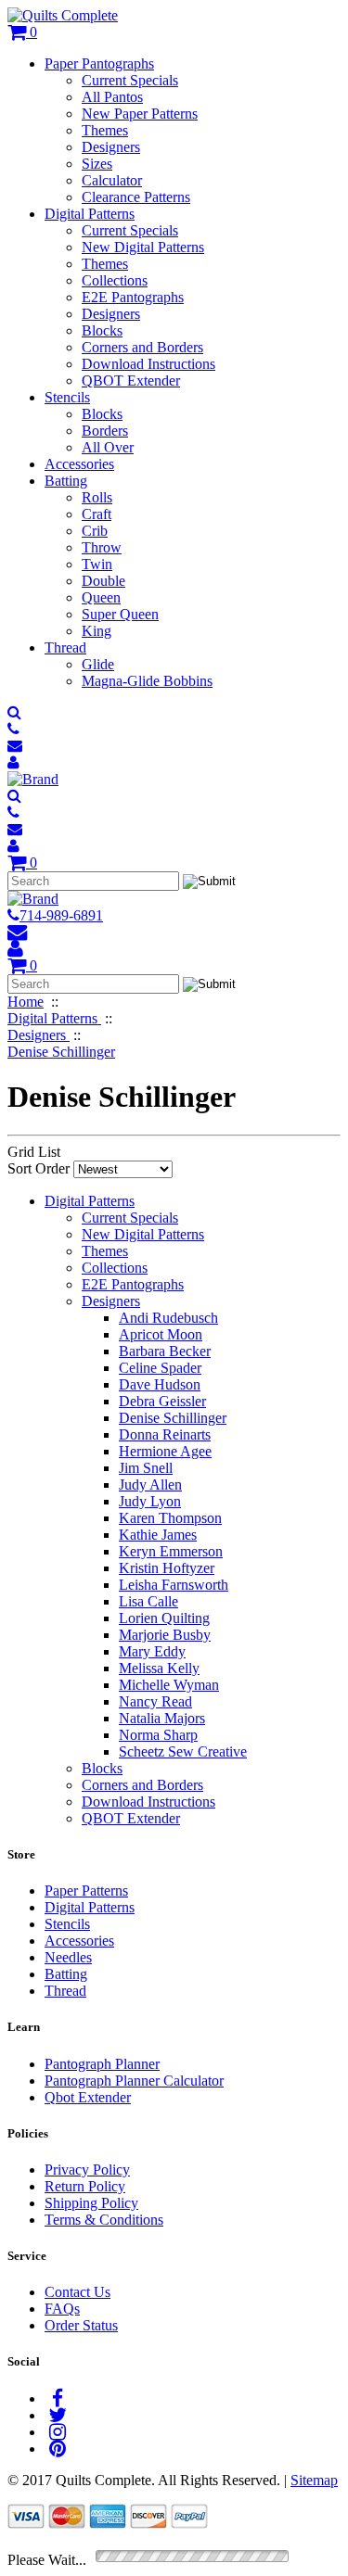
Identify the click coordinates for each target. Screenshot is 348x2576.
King (97, 631)
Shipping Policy (91, 2203)
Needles (68, 1957)
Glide (98, 664)
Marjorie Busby (165, 1635)
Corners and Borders (142, 347)
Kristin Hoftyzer (167, 1568)
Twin (97, 564)
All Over (108, 447)
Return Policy (85, 2186)
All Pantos (112, 97)
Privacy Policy (87, 2170)
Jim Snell (146, 1468)
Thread (65, 647)
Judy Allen (150, 1485)
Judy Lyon (150, 1501)
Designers (111, 147)
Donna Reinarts (165, 1434)
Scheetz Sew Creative (183, 1751)
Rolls (97, 497)
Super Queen (120, 614)
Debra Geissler (162, 1401)
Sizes (97, 164)
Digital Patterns (90, 214)
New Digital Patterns (143, 247)
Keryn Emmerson (171, 1551)
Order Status (81, 2325)
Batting (66, 481)
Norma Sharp (158, 1735)
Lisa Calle (148, 1601)
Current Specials (130, 80)
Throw (102, 547)
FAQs (62, 2309)
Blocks (102, 330)
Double (103, 581)
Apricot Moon (161, 1334)
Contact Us (77, 2292)
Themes (105, 130)
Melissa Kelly (159, 1668)
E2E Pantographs (133, 297)
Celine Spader (160, 1368)
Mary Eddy (152, 1651)
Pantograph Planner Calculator (134, 2081)
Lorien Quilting (164, 1618)
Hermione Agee (165, 1451)
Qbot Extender (88, 2097)
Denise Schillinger (173, 1418)
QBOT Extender (131, 381)
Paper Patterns (86, 1891)
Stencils (67, 397)
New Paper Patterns (140, 114)
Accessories (79, 464)
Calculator (112, 180)
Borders (105, 431)
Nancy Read (155, 1701)
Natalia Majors (162, 1718)
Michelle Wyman (169, 1685)
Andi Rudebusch (168, 1318)
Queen (101, 597)
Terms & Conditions (104, 2220)
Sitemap (314, 2480)
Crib (95, 531)
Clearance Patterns (136, 197)
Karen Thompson (170, 1518)
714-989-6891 (61, 915)
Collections (115, 280)
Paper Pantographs (99, 63)
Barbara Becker (165, 1351)
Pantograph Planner (102, 2064)
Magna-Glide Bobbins (147, 681)
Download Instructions (148, 364)
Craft (97, 514)
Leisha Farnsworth (174, 1585)
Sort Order (39, 1168)
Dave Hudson (160, 1384)
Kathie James (158, 1535)
